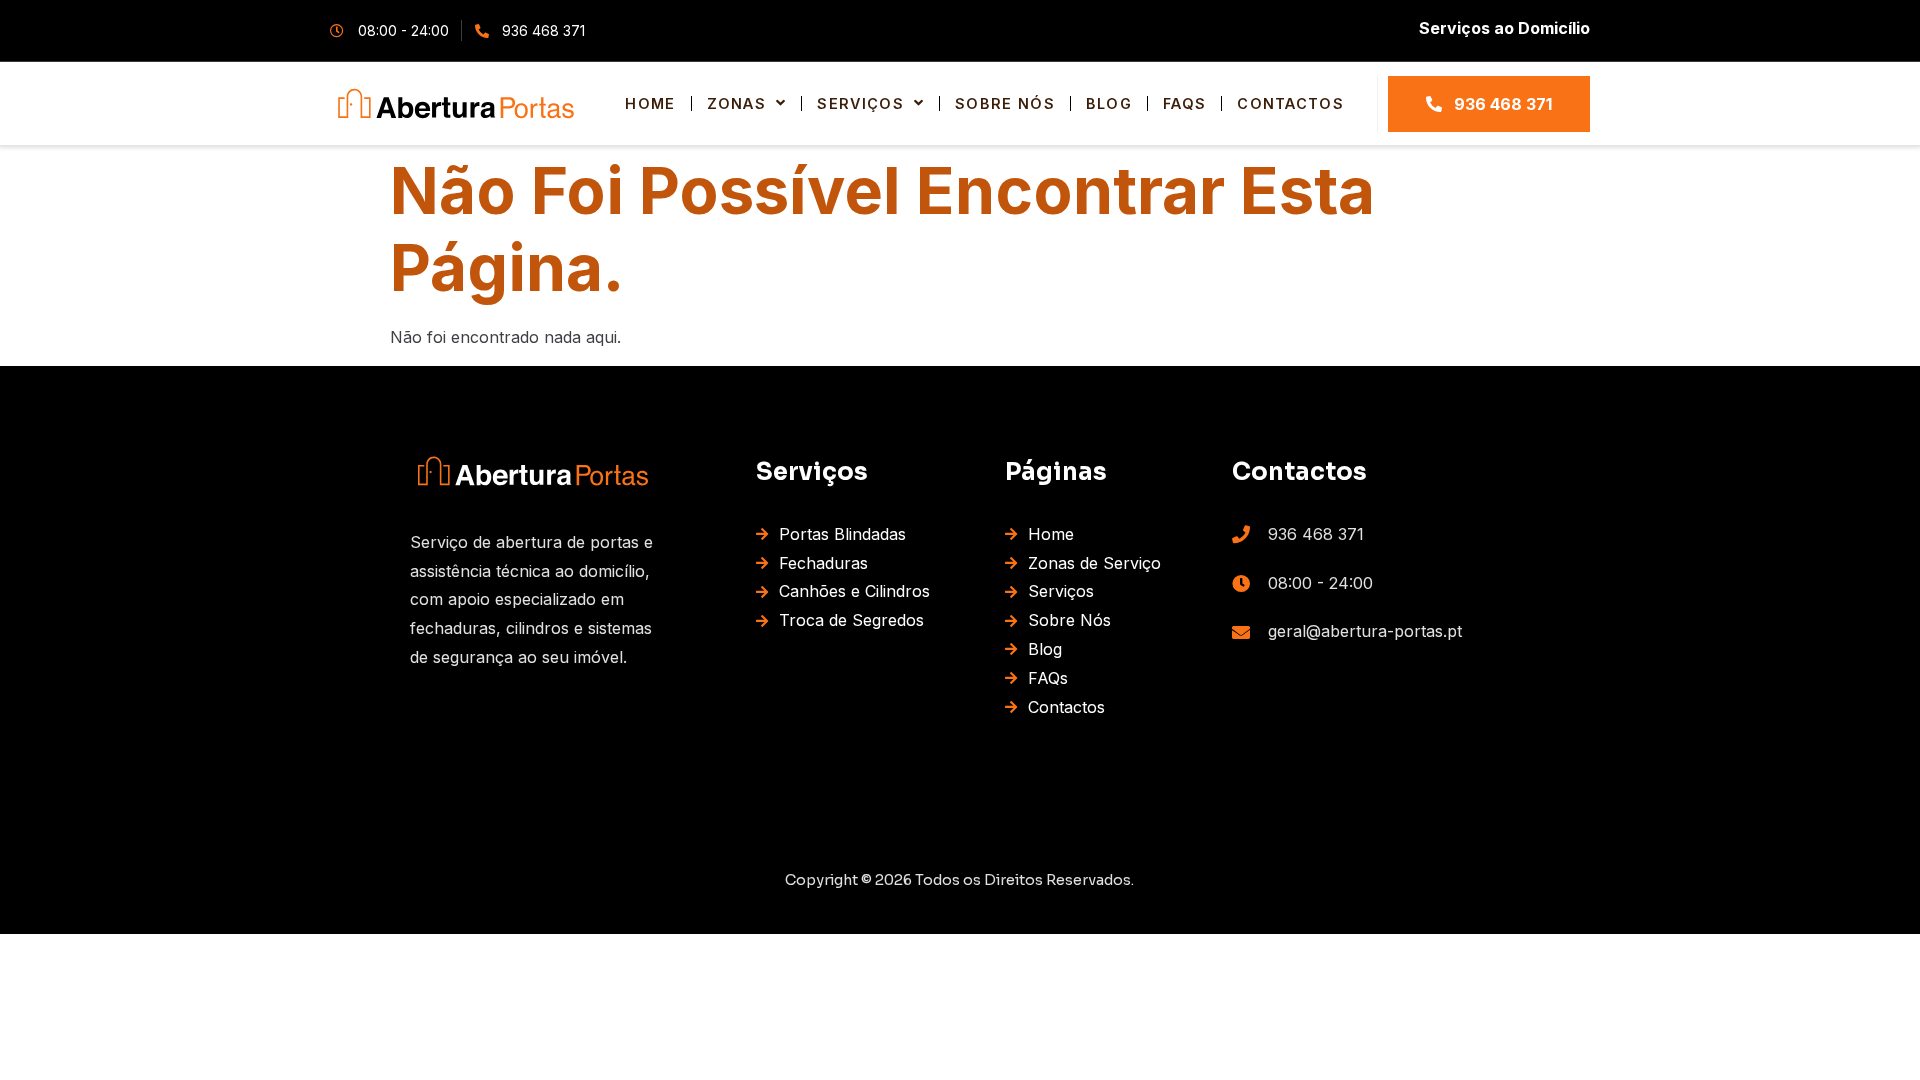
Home (650, 103)
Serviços (860, 103)
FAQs (1184, 103)
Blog (1109, 103)
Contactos (1290, 103)
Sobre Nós (1005, 103)
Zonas (737, 103)
